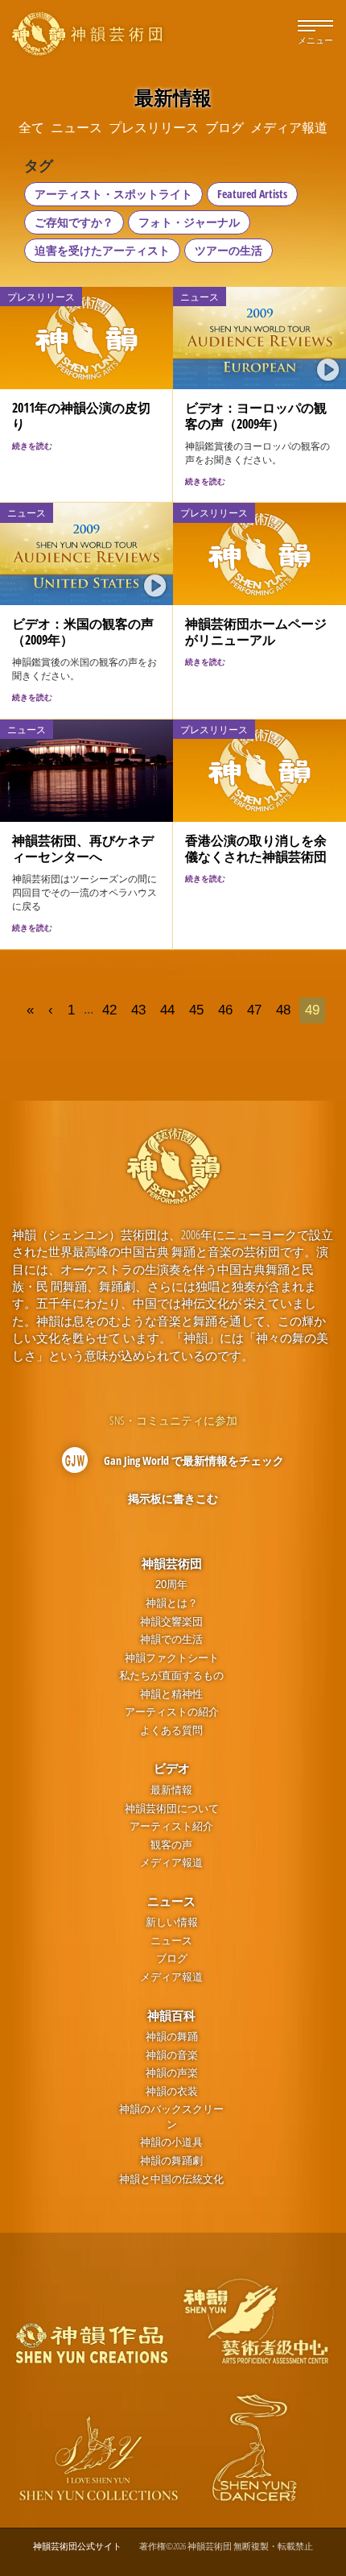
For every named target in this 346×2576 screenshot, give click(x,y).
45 (196, 1010)
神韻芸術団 (172, 1563)
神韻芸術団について (172, 1809)
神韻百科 (171, 2015)
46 (225, 1010)
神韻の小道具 (171, 2142)
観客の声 (171, 1845)
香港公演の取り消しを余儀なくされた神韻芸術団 (256, 848)
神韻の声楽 (172, 2073)
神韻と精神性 (171, 1694)
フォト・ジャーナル (189, 222)
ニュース (171, 1901)
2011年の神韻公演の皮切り (81, 416)
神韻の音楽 (172, 2055)
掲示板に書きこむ (173, 1498)
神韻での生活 (171, 1639)
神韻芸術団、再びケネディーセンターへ (83, 848)
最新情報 (171, 1790)
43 (138, 1010)
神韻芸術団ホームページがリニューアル (256, 632)
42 (109, 1010)
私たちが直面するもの (171, 1676)
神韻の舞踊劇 (171, 2161)
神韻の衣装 (172, 2091)
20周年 (171, 1585)
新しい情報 (172, 1922)
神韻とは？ (172, 1603)
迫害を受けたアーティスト (102, 250)
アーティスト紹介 (171, 1826)
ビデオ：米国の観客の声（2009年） (83, 632)
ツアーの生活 (229, 250)
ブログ (172, 1958)
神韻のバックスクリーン (171, 2117)
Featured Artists (252, 194)
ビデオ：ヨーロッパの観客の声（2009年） (256, 416)
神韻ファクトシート (172, 1658)
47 (254, 1010)
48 (283, 1010)
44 (167, 1010)
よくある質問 (171, 1730)
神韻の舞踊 (172, 2037)
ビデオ (172, 1768)
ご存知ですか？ (74, 222)
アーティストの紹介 (172, 1712)
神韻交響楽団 (171, 1622)
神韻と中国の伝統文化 (171, 2179)
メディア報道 (171, 1863)
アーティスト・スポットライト (113, 194)
